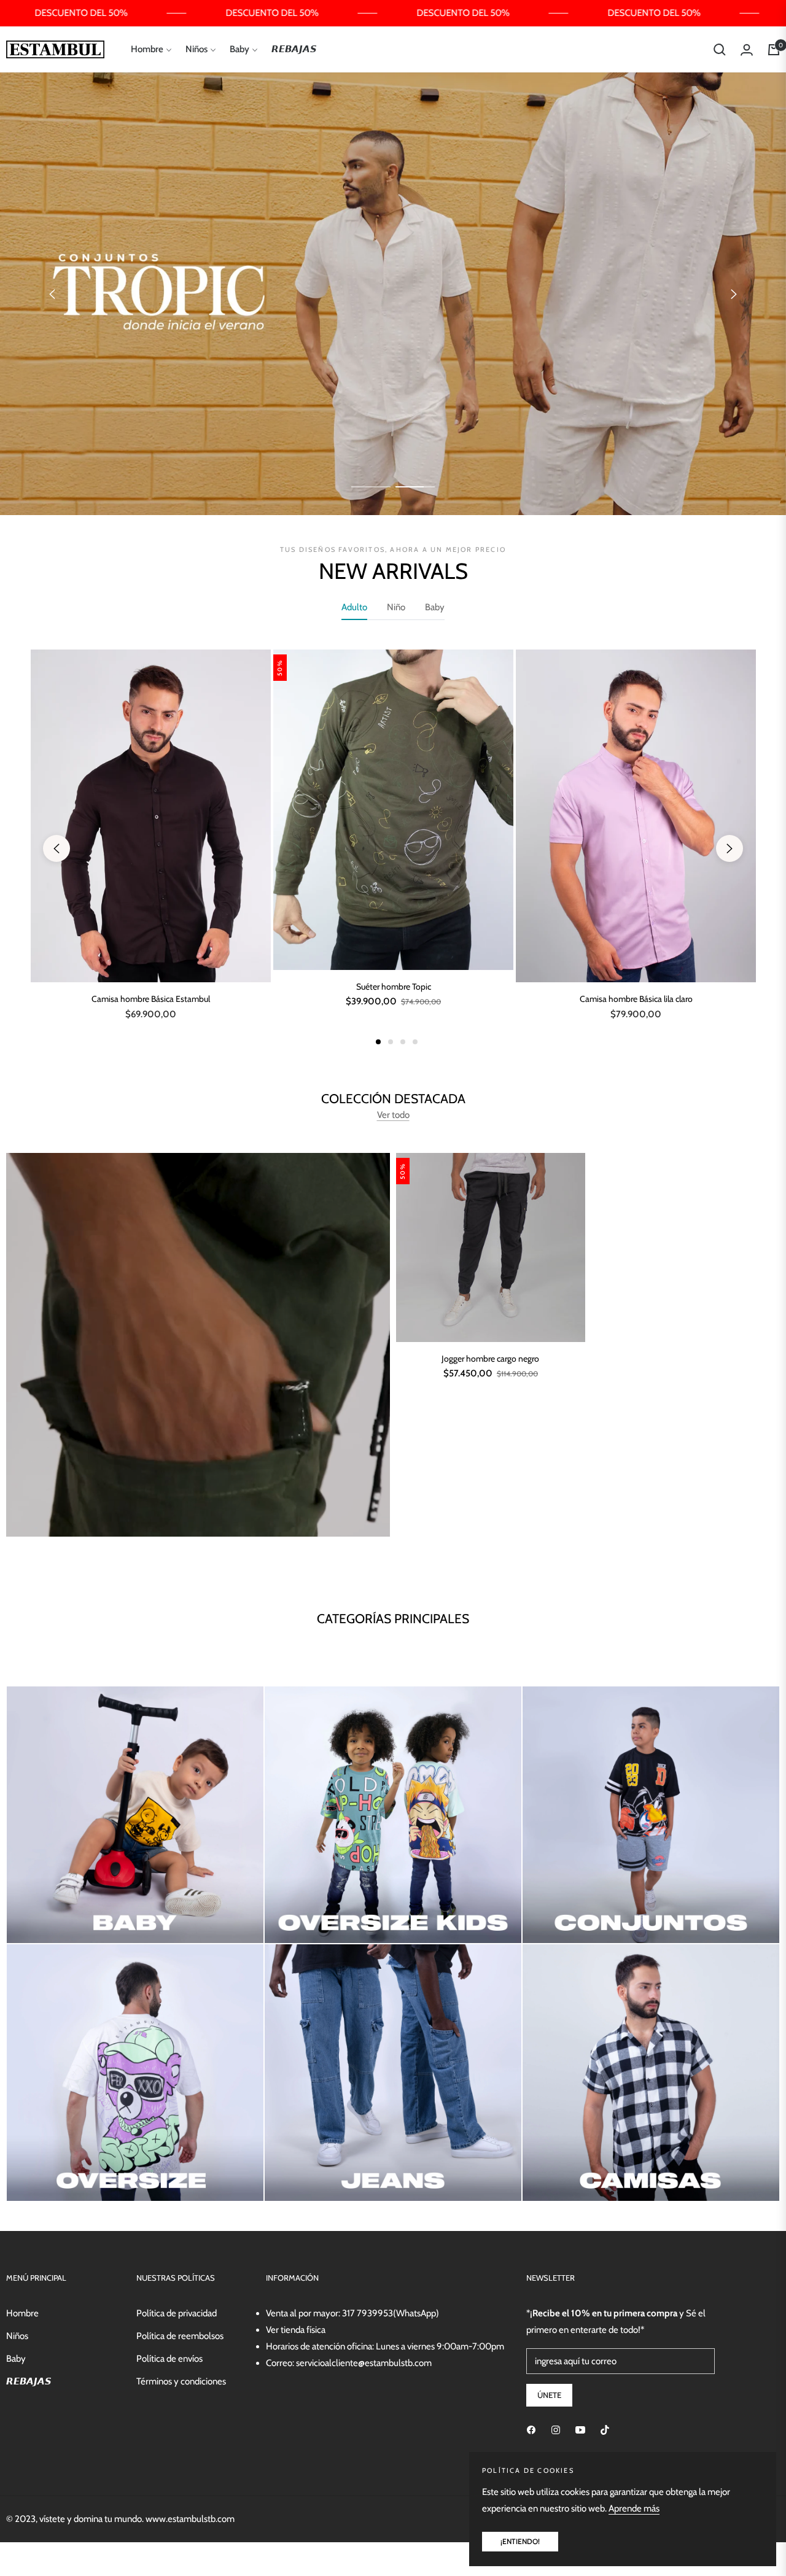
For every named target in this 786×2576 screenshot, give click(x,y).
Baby (16, 2359)
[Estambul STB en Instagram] (556, 2430)
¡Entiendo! (520, 2541)
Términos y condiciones (181, 2381)
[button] (720, 50)
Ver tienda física (296, 2330)
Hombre (22, 2313)
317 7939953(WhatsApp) (391, 2313)
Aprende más (634, 2508)
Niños (17, 2336)
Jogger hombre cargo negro (490, 1359)
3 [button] (403, 1042)
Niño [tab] (396, 607)
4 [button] (415, 1042)
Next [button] (734, 294)
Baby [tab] (435, 607)
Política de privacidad (177, 2313)
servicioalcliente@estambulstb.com (364, 2363)
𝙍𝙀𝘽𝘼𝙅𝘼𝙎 (29, 2381)
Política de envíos (169, 2359)
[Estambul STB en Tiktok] (605, 2430)
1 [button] (371, 487)
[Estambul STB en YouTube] (580, 2430)
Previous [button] (52, 294)
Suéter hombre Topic (394, 987)
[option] (151, 848)
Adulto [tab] (354, 607)
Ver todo (393, 1115)
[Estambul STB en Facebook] (531, 2430)
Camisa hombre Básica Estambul (151, 999)
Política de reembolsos (180, 2336)
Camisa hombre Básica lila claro (636, 999)
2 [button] (415, 487)
